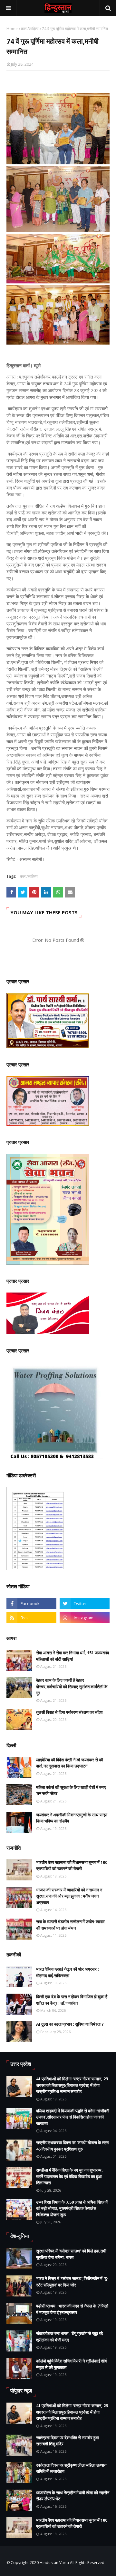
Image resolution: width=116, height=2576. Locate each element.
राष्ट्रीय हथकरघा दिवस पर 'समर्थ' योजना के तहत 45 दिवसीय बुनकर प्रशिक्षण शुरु (72, 2146)
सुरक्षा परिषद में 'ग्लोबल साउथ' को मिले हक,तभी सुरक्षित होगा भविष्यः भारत (71, 2254)
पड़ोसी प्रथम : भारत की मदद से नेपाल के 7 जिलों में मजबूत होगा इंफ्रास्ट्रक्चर (72, 2309)
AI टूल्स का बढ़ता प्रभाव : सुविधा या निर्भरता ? (70, 2024)
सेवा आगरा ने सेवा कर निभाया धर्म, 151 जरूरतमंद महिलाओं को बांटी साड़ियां (73, 1656)
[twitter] (85, 1603)
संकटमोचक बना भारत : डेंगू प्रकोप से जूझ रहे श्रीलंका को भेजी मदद (69, 2337)
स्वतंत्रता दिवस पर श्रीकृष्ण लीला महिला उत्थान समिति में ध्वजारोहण (71, 2468)
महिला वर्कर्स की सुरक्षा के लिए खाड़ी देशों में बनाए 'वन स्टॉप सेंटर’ (71, 1790)
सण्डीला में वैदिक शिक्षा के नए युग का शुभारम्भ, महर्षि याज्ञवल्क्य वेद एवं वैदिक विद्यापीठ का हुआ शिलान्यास (69, 2176)
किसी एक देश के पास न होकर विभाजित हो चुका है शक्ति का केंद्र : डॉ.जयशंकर (72, 2000)
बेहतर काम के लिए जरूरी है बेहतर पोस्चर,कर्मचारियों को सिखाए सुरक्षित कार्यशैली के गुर (72, 1686)
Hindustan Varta (54, 2563)
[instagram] (85, 1618)
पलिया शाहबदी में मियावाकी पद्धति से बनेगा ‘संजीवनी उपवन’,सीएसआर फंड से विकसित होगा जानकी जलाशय (73, 2117)
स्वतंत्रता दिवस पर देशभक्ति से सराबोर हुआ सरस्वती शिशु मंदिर (68, 2441)
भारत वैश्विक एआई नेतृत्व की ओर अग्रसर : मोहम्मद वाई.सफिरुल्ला (68, 1972)
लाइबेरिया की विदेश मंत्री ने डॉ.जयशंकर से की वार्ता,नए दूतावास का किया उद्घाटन (70, 1763)
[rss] (31, 1618)
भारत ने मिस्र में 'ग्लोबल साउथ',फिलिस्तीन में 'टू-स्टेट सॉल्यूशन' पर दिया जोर (72, 2282)
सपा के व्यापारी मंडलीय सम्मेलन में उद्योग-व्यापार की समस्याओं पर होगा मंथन (70, 1925)
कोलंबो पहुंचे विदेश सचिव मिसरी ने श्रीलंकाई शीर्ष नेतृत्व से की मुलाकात (71, 2364)
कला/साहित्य (30, 29)
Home (12, 29)
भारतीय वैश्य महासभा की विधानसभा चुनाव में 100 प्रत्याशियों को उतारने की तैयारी (72, 1866)
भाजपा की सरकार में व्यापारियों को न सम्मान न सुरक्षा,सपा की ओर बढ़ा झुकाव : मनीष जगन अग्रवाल (69, 1896)
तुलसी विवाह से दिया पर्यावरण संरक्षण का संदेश (69, 1712)
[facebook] (31, 1603)
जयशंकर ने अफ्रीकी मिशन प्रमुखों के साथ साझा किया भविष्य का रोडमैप (72, 1818)
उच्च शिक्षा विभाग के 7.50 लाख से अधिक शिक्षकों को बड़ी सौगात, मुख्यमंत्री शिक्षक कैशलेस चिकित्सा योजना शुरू (72, 2208)
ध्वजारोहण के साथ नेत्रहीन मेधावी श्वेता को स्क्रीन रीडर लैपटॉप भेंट (73, 2496)
